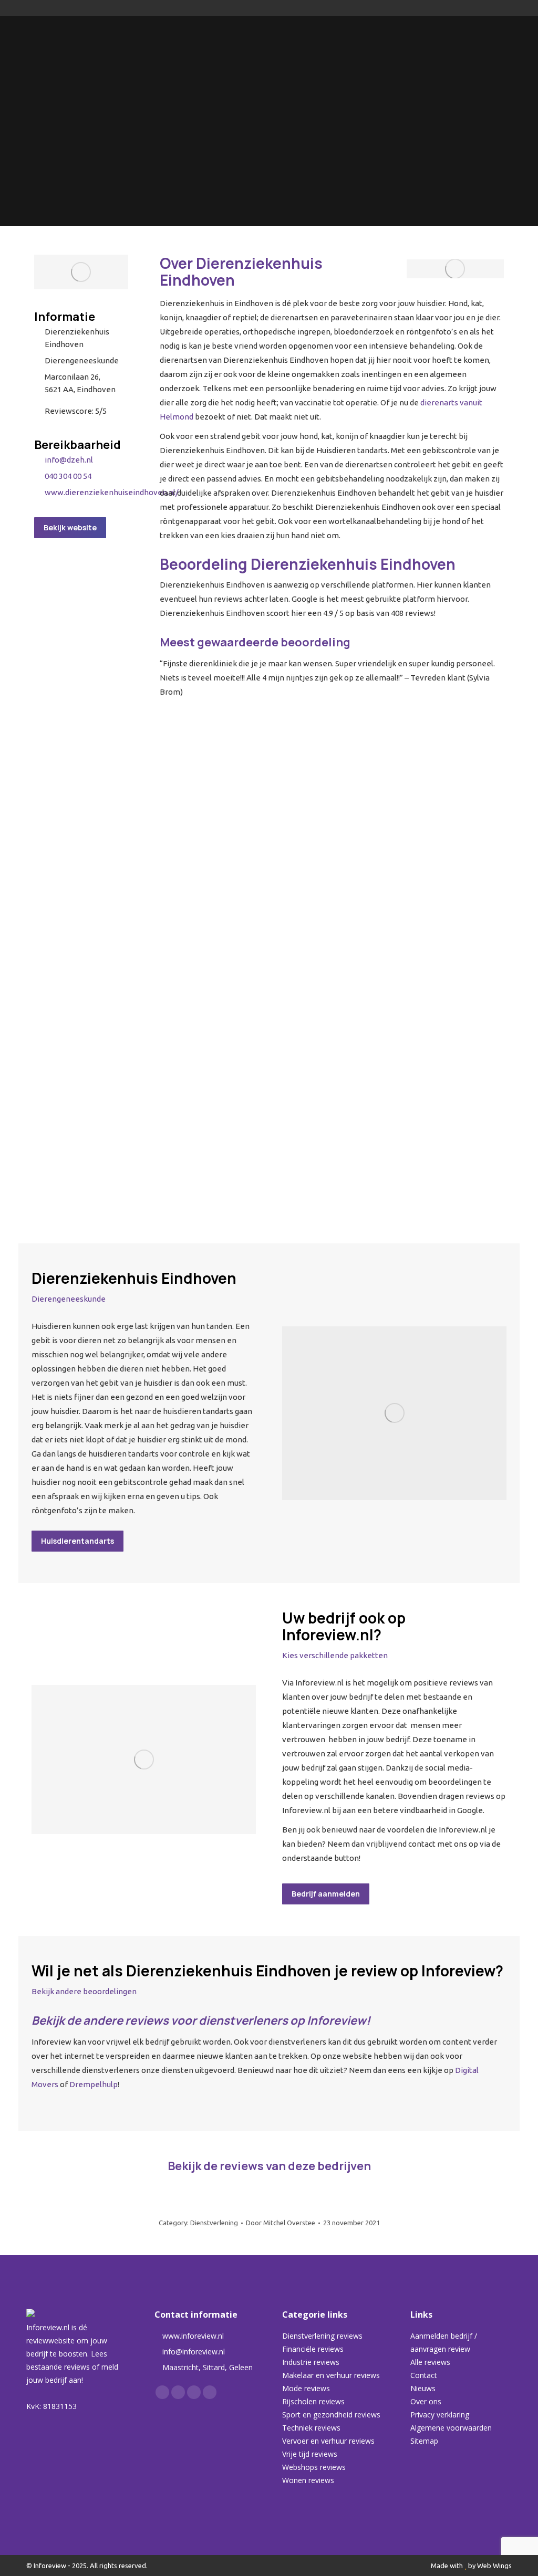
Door (281, 2223)
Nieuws (423, 2388)
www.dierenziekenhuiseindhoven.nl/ (112, 492)
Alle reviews (430, 2362)
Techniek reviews (311, 2428)
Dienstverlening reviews (322, 2336)
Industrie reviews (311, 2362)
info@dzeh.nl (69, 460)
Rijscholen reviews (313, 2401)
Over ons (426, 2401)
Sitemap (424, 2441)
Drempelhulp (94, 2084)
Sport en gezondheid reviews (331, 2415)
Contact (424, 2375)
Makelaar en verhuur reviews (331, 2375)
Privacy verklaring (440, 2415)
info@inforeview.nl (194, 2352)
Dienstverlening (214, 2223)
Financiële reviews (313, 2349)
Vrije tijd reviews (310, 2454)
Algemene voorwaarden (451, 2428)
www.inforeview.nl (193, 2336)
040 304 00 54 (68, 476)
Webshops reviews (314, 2467)
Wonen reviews (308, 2480)
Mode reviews (306, 2388)
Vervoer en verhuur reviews (328, 2441)
